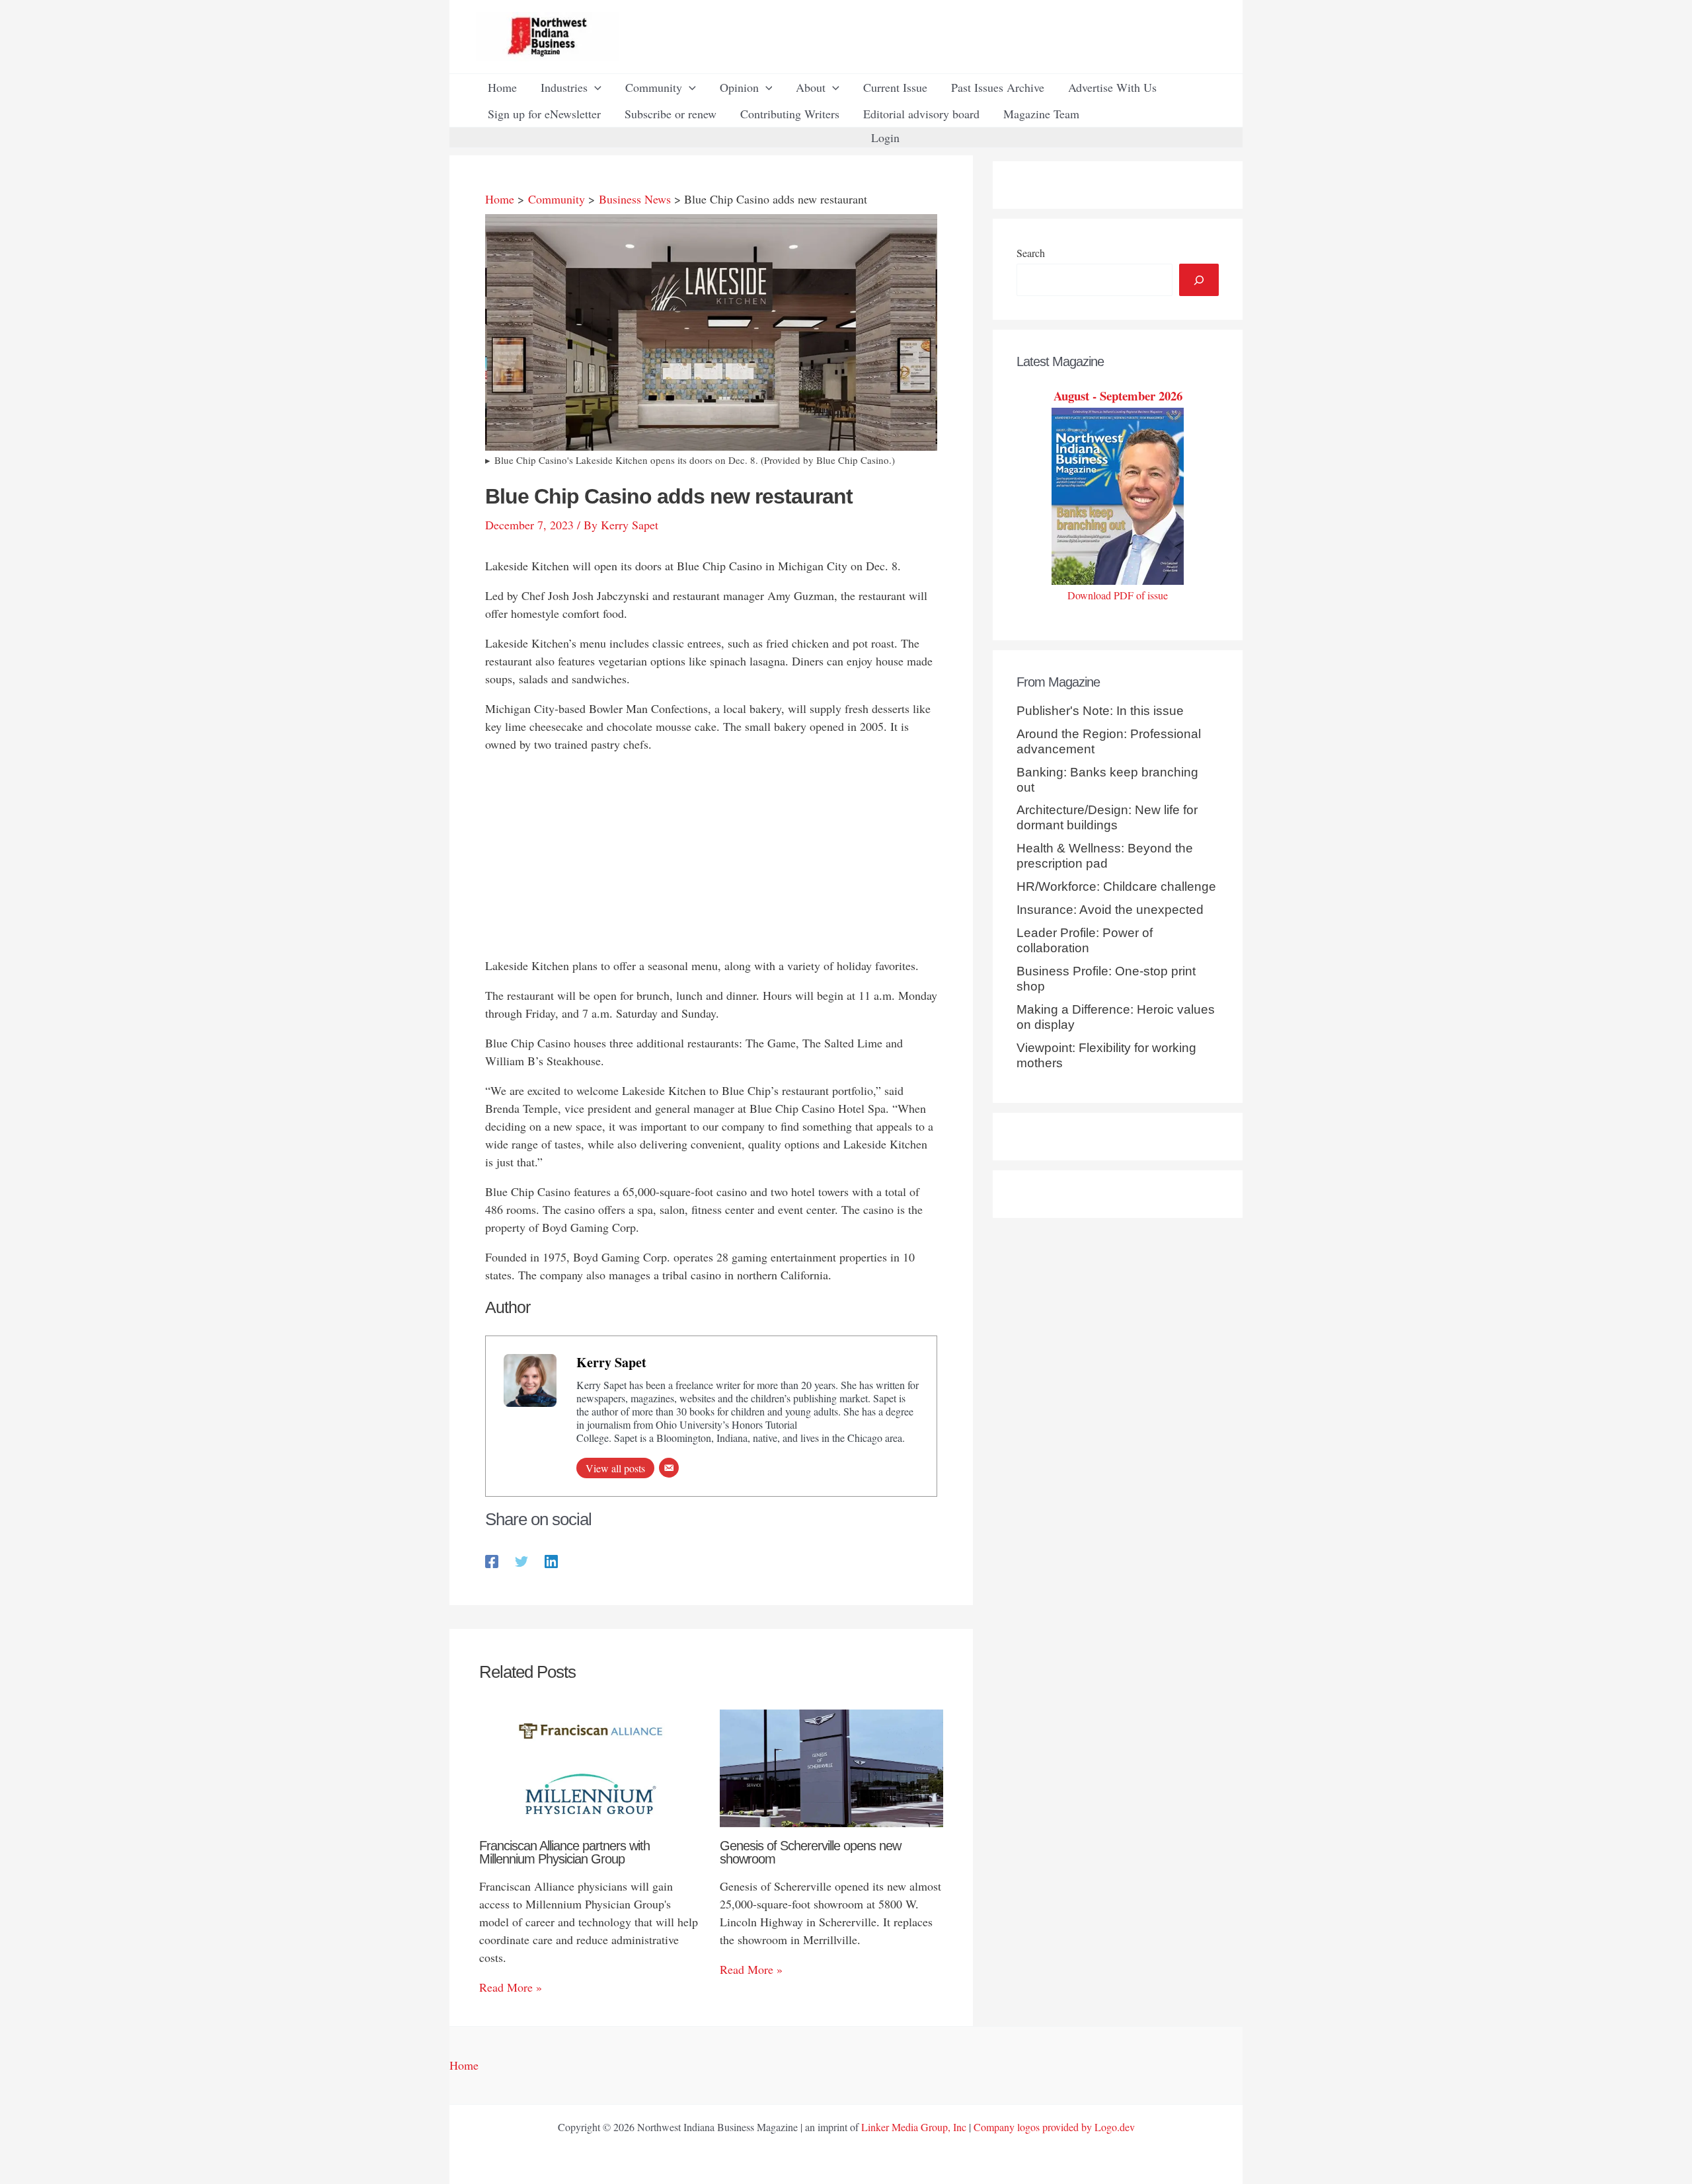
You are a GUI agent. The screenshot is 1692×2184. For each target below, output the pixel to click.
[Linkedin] (551, 1561)
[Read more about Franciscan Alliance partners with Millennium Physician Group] (591, 1766)
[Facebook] (492, 1561)
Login (885, 137)
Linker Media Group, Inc (914, 2127)
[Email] (669, 1468)
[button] (595, 87)
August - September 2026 (1118, 395)
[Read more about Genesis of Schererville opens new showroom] (832, 1766)
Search (1031, 253)
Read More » (511, 1987)
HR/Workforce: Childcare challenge (1116, 886)
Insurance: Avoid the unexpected (1110, 910)
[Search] (1199, 280)
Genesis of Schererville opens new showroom (810, 1852)
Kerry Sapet (611, 1362)
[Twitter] (521, 1561)
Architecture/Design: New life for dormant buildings (1107, 817)
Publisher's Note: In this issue (1100, 711)
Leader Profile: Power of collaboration (1085, 940)
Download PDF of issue (1118, 595)
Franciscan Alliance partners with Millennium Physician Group (564, 1852)
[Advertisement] (711, 858)
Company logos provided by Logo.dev (1054, 2127)
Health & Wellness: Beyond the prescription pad (1105, 856)
